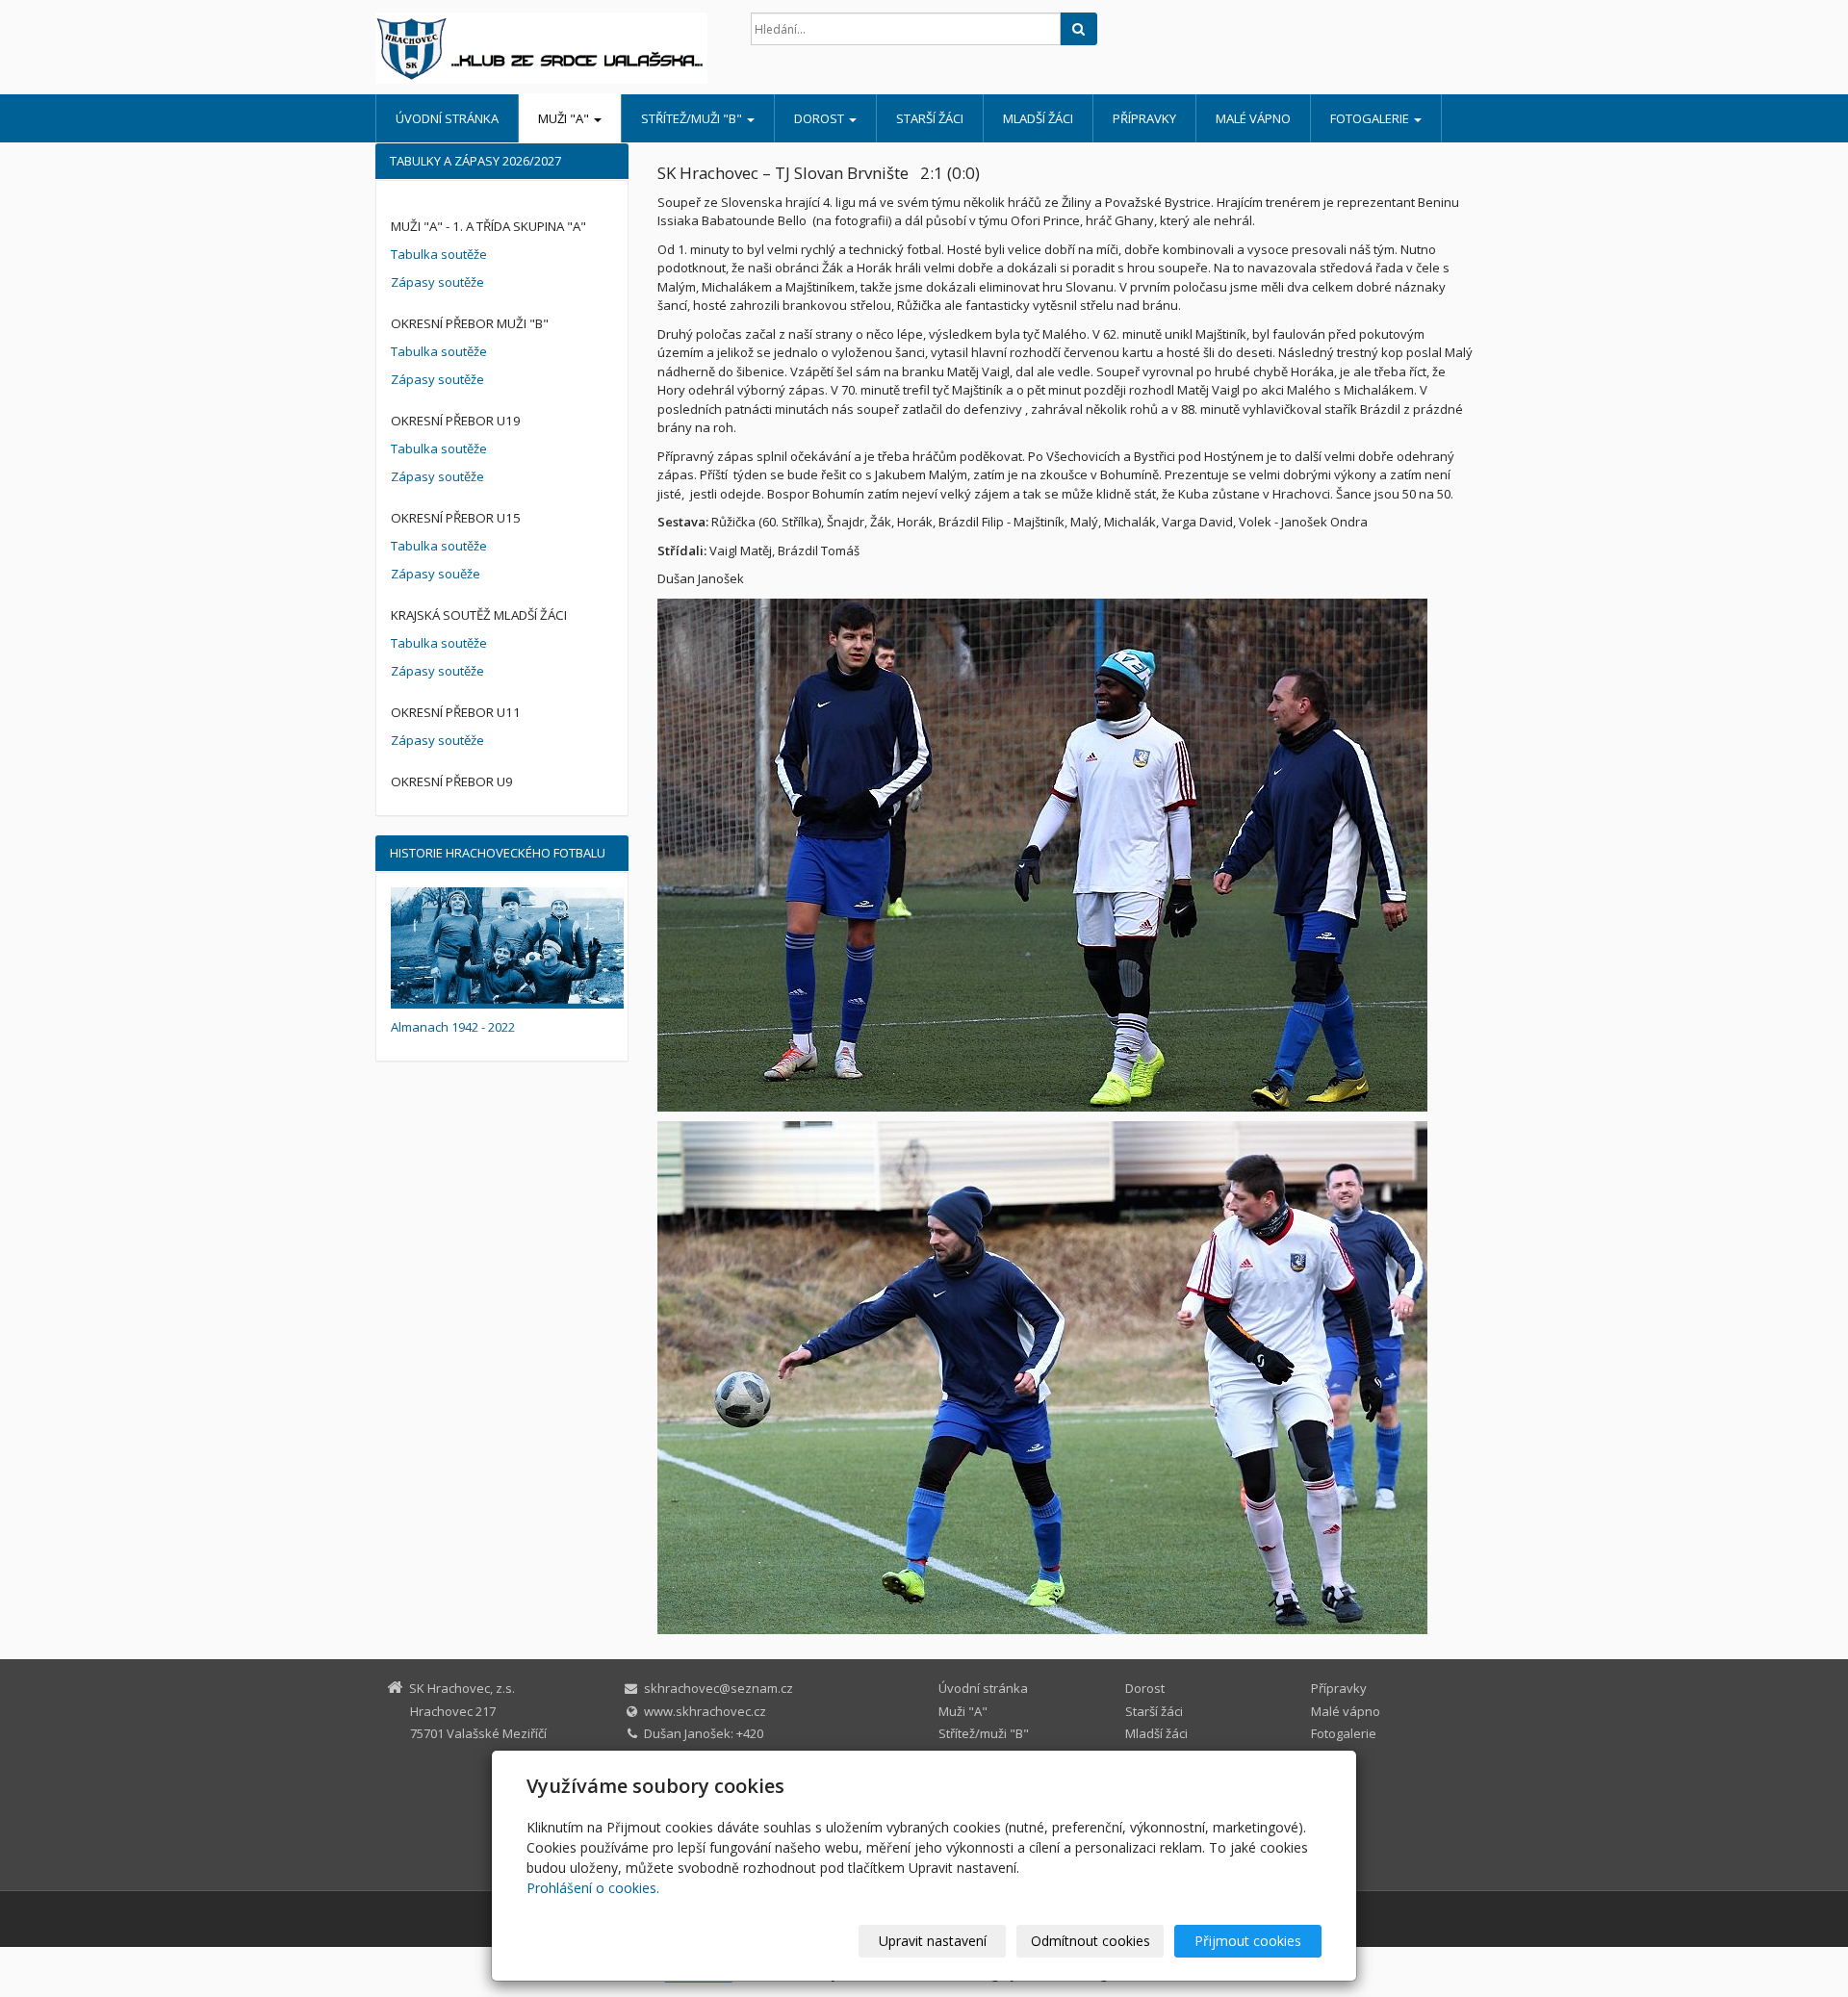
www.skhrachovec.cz (705, 1711)
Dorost (821, 118)
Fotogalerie (1371, 118)
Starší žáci (930, 118)
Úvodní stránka (447, 118)
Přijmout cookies (1248, 1941)
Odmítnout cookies (1091, 1941)
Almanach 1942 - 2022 (453, 1027)
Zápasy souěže (436, 574)
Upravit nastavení (933, 1941)
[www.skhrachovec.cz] (549, 48)
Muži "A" (565, 118)
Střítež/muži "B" (693, 118)
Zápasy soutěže (437, 282)
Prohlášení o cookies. (593, 1888)
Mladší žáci (1038, 118)
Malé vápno (1253, 118)
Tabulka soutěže (439, 254)
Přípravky (1144, 118)
